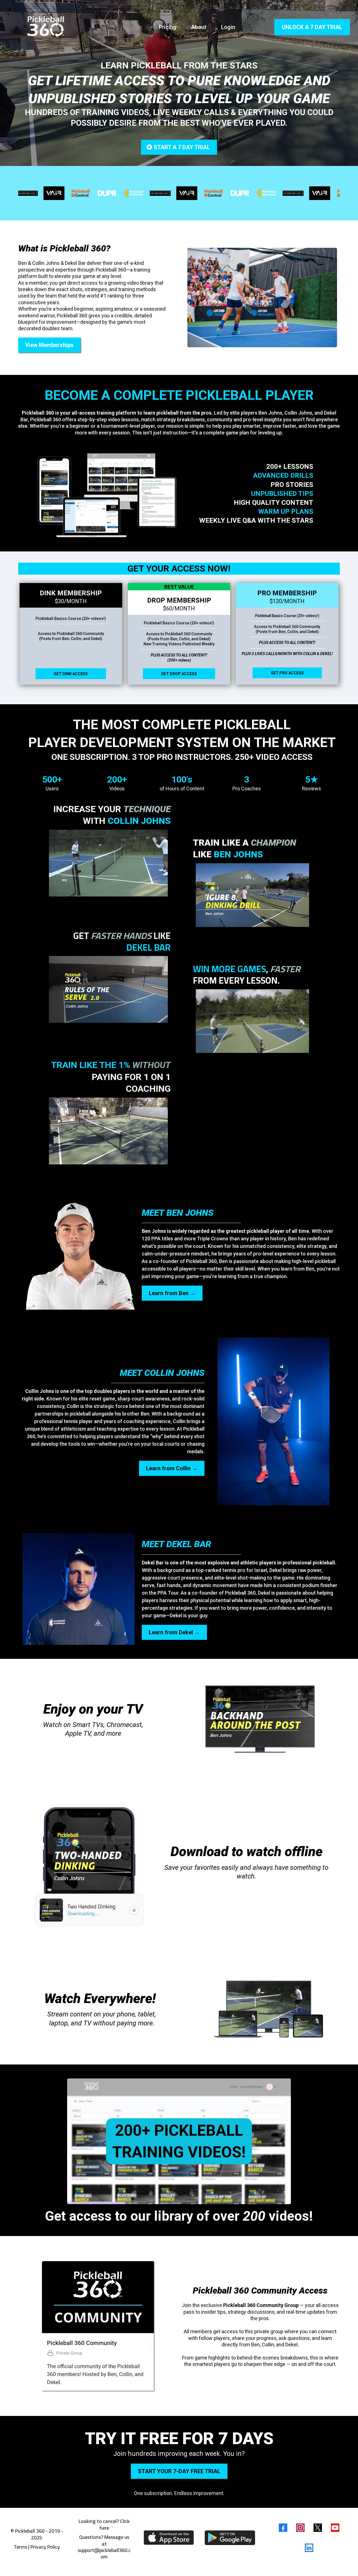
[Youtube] (335, 2528)
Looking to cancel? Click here (104, 2524)
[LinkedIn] (309, 2548)
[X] (318, 2528)
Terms (20, 2547)
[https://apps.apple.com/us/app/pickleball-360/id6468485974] (169, 2538)
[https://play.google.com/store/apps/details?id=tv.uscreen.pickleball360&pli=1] (230, 2537)
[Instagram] (300, 2528)
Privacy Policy (45, 2547)
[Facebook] (283, 2528)
